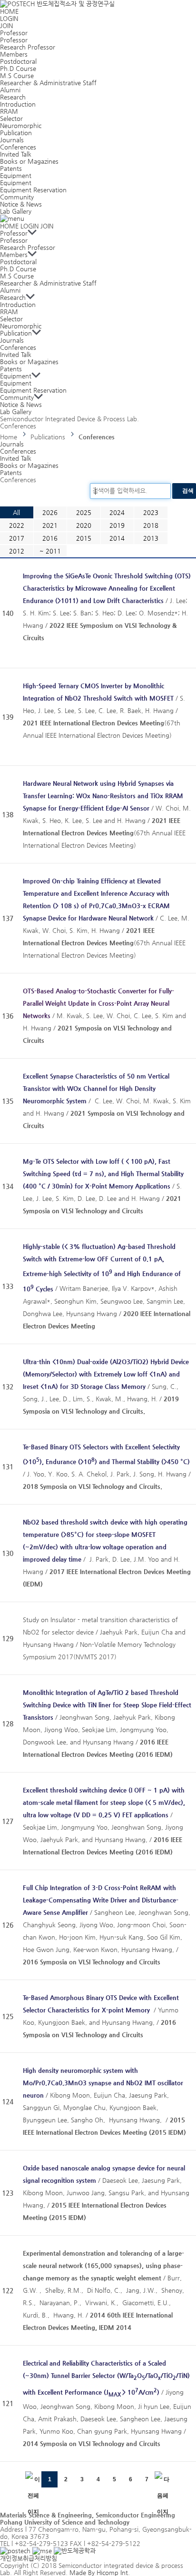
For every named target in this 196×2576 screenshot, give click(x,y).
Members (14, 54)
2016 (50, 538)
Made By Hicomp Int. (99, 2572)
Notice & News (21, 204)
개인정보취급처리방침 (29, 2558)
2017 (17, 538)
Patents (11, 168)
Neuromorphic (21, 125)
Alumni (10, 90)
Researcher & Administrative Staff (48, 83)
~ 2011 (50, 551)
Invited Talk (16, 154)
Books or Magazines (29, 161)
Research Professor (28, 47)
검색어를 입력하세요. (120, 490)
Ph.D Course (18, 68)
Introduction (18, 104)
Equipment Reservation (33, 190)
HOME (9, 11)
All (16, 512)
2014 (117, 538)
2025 (84, 512)
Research (13, 97)
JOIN (6, 25)
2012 (17, 551)
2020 (84, 525)
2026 (50, 512)
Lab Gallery (16, 211)
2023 (151, 512)
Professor (14, 33)
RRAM (9, 111)
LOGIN (9, 18)
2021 (50, 525)
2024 (117, 512)
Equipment (16, 175)
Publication (16, 133)
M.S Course (17, 75)
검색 (188, 491)
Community (17, 197)
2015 (84, 538)
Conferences (18, 147)
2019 (117, 525)
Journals (12, 140)
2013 (151, 538)
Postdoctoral (18, 61)
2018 (151, 525)
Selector (11, 118)
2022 (17, 525)
